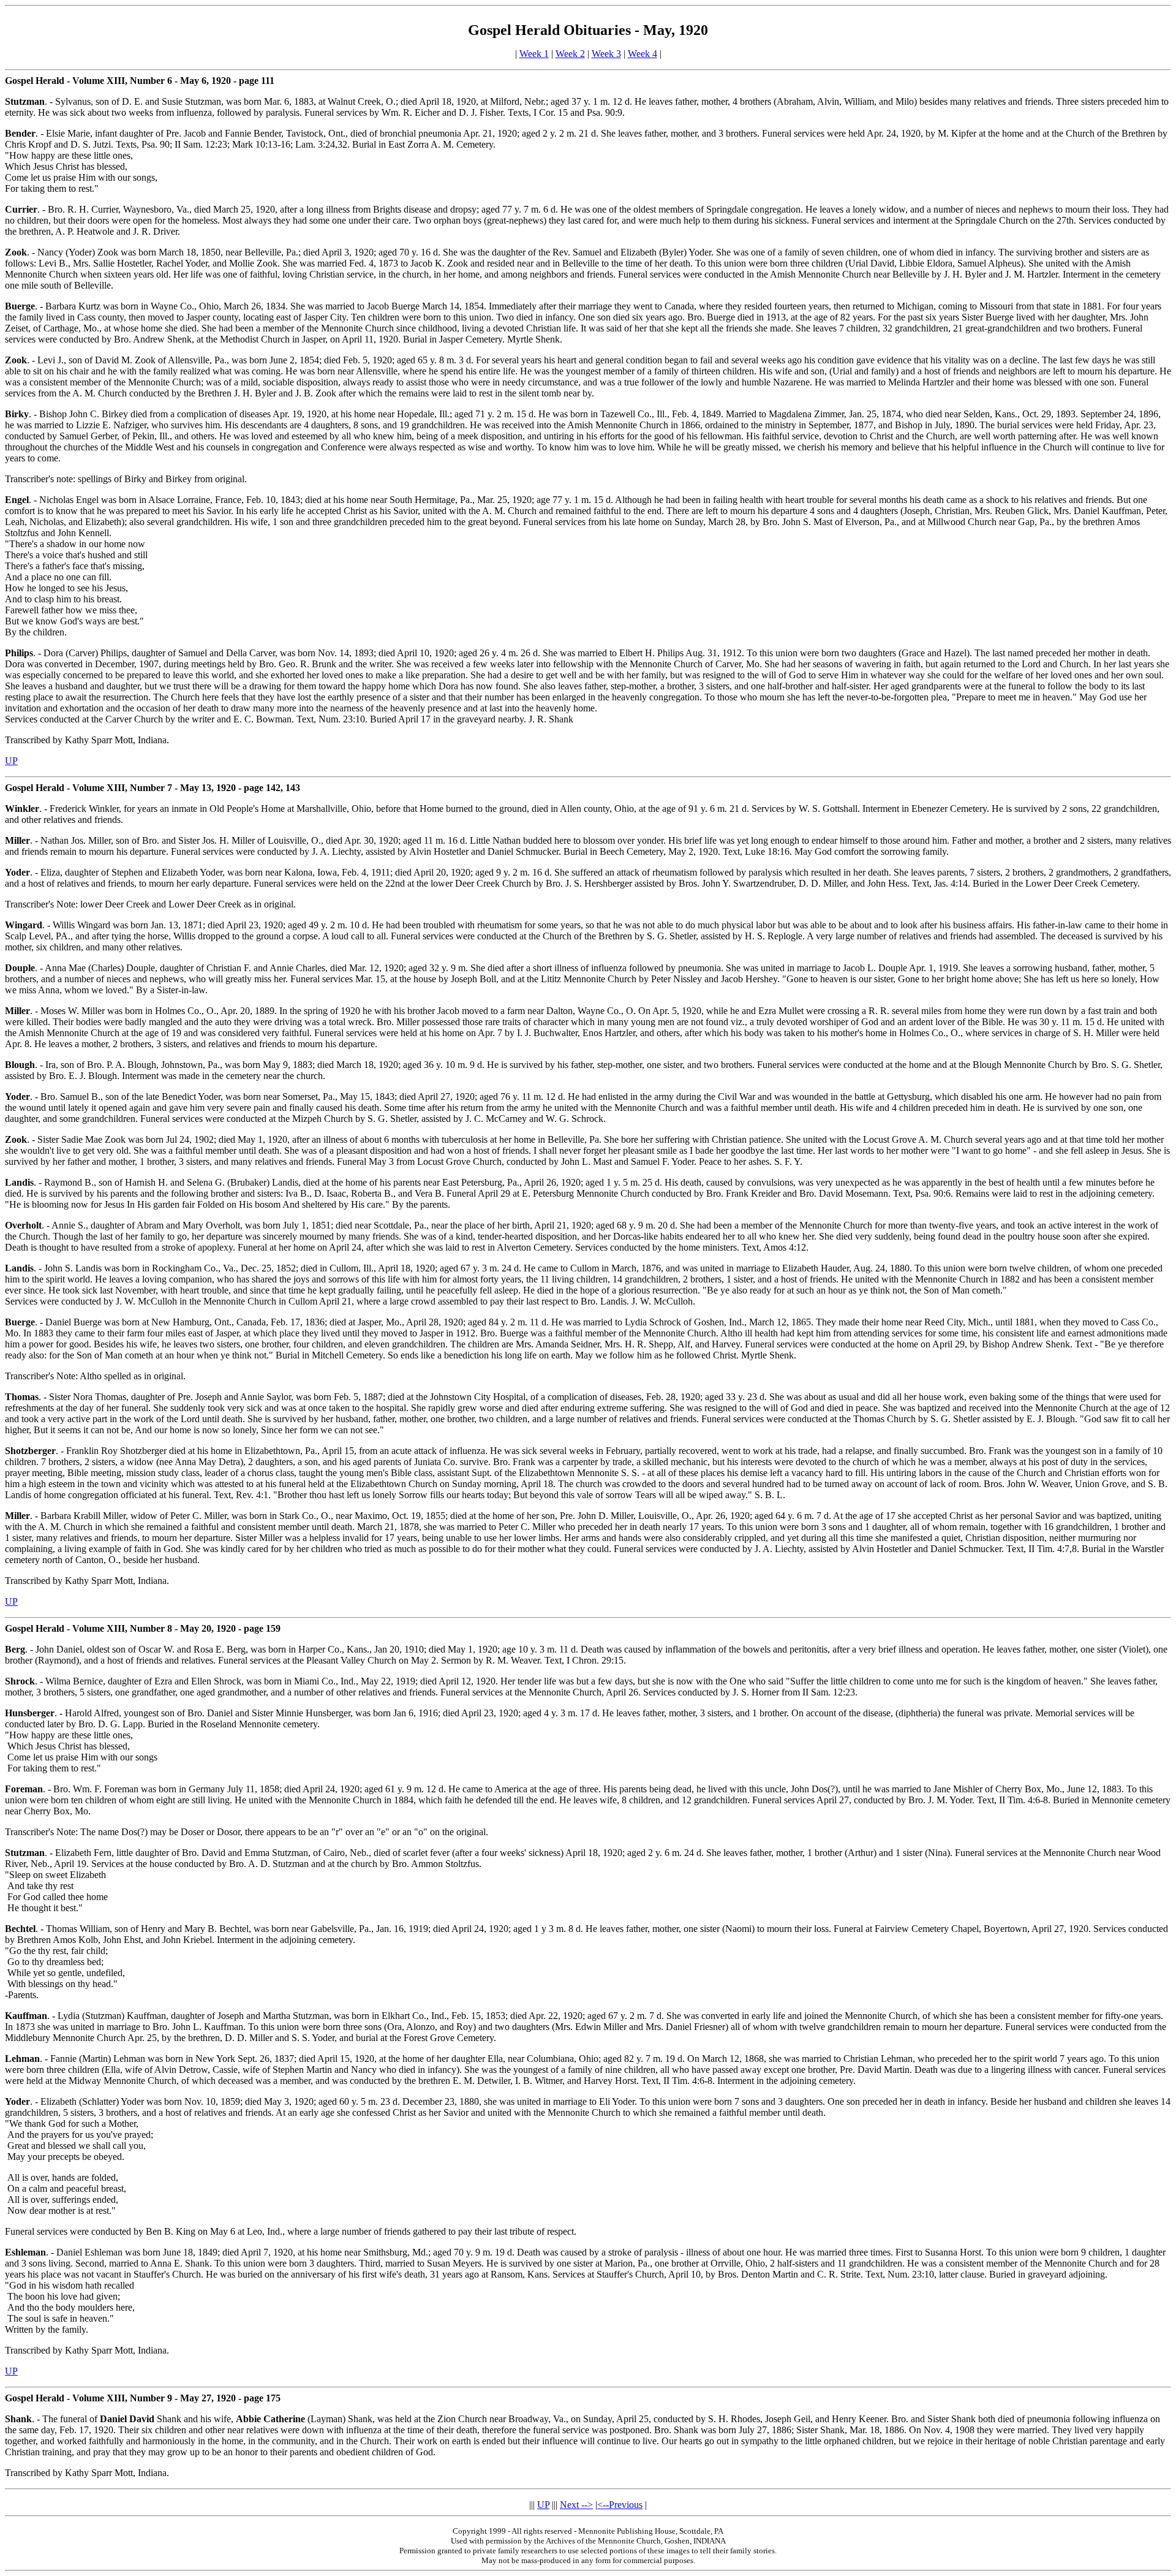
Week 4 (643, 54)
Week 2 (570, 54)
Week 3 (606, 54)
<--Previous (620, 2505)
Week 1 (534, 54)
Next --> (576, 2505)
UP (11, 761)
